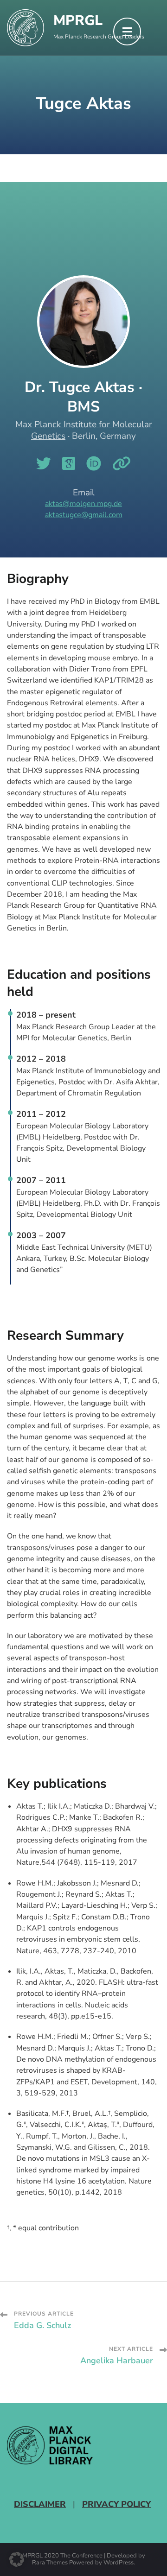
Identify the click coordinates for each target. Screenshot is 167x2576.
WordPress (119, 2563)
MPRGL (78, 21)
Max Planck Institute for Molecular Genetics (84, 430)
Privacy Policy (116, 2504)
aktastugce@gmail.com (84, 515)
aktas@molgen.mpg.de (83, 504)
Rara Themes (50, 2563)
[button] (17, 2559)
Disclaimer (40, 2504)
